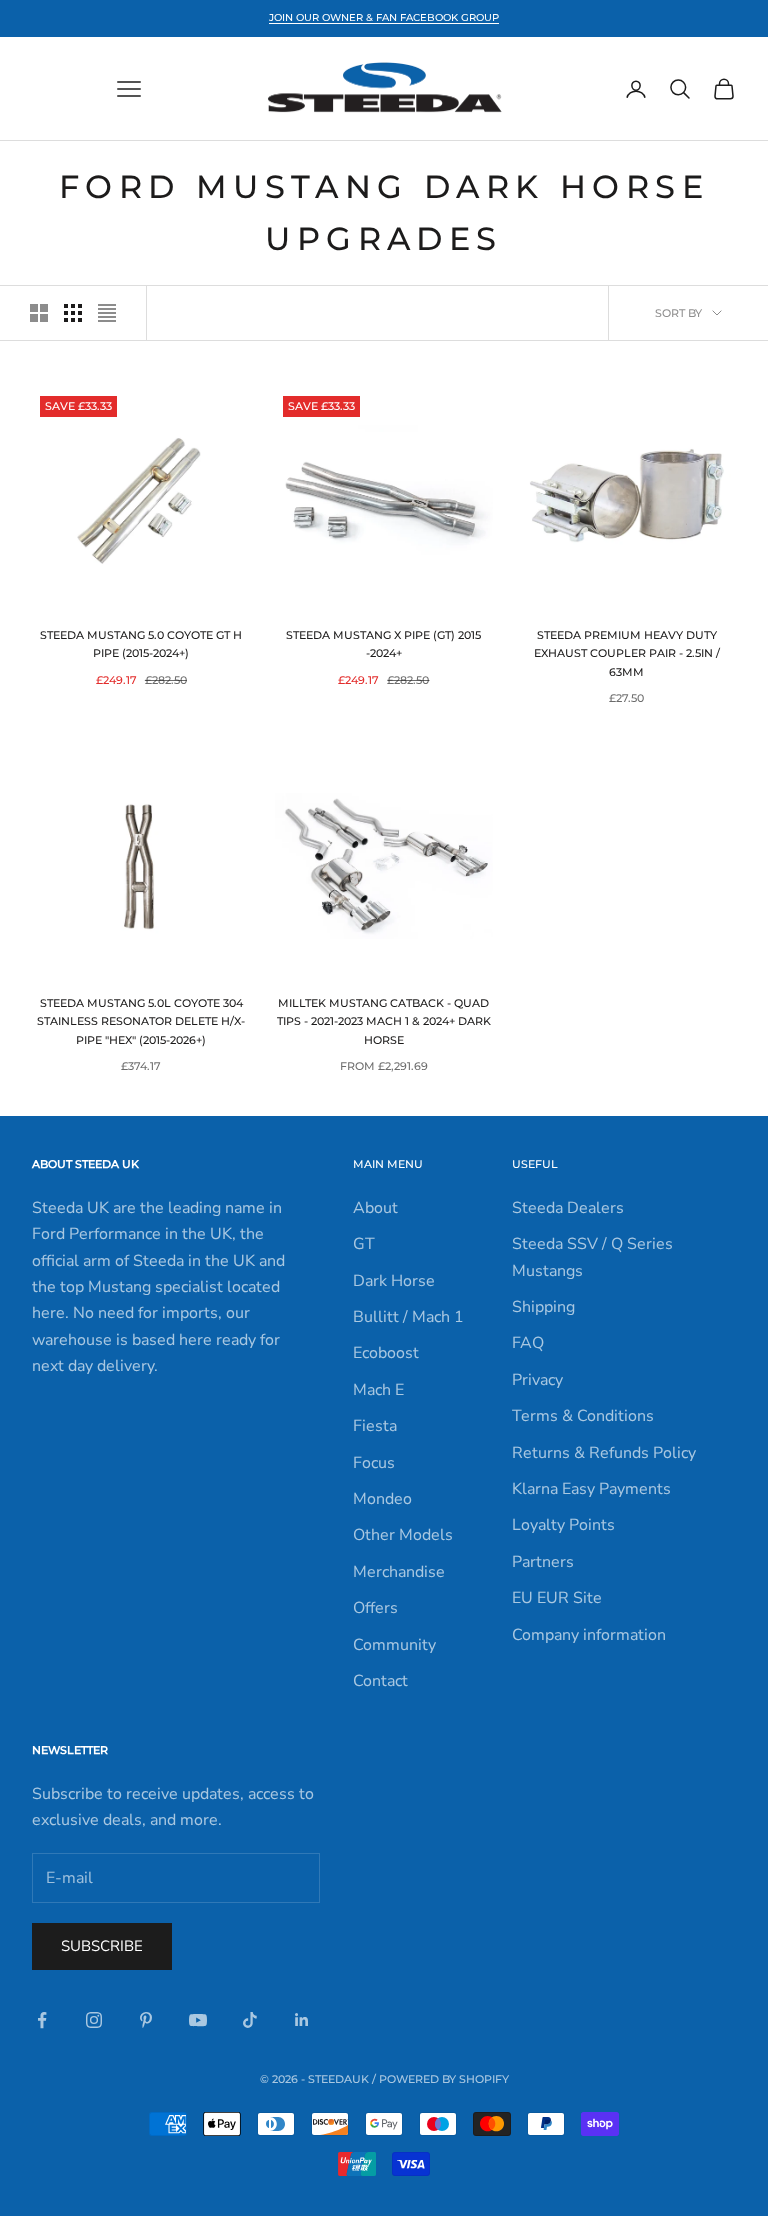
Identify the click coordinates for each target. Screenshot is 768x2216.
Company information (589, 1635)
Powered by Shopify (444, 2079)
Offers (375, 1608)
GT (364, 1244)
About (375, 1208)
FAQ (528, 1343)
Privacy (537, 1380)
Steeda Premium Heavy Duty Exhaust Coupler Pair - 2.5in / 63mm (627, 654)
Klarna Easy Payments (591, 1489)
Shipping (543, 1307)
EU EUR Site (557, 1598)
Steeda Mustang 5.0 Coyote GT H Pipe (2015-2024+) (141, 644)
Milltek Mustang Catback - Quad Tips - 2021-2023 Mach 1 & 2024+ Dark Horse (384, 1022)
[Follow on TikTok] (250, 2020)
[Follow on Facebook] (42, 2020)
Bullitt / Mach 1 (408, 1317)
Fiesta (375, 1426)
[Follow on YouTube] (198, 2020)
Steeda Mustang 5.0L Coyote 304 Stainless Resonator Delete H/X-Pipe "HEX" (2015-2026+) (141, 1022)
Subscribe (102, 1946)
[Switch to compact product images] (107, 313)
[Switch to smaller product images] (73, 313)
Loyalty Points (563, 1525)
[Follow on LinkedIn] (302, 2020)
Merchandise (399, 1572)
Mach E (378, 1390)
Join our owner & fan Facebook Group (384, 17)
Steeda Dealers (568, 1208)
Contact (380, 1681)
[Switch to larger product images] (39, 313)
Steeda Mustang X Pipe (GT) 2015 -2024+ (383, 644)
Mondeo (382, 1499)
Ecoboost (386, 1353)
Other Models (403, 1535)
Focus (374, 1463)
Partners (543, 1562)
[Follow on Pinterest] (146, 2020)
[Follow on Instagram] (94, 2020)
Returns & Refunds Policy (604, 1453)
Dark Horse (394, 1281)
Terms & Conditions (583, 1416)
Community (394, 1645)
